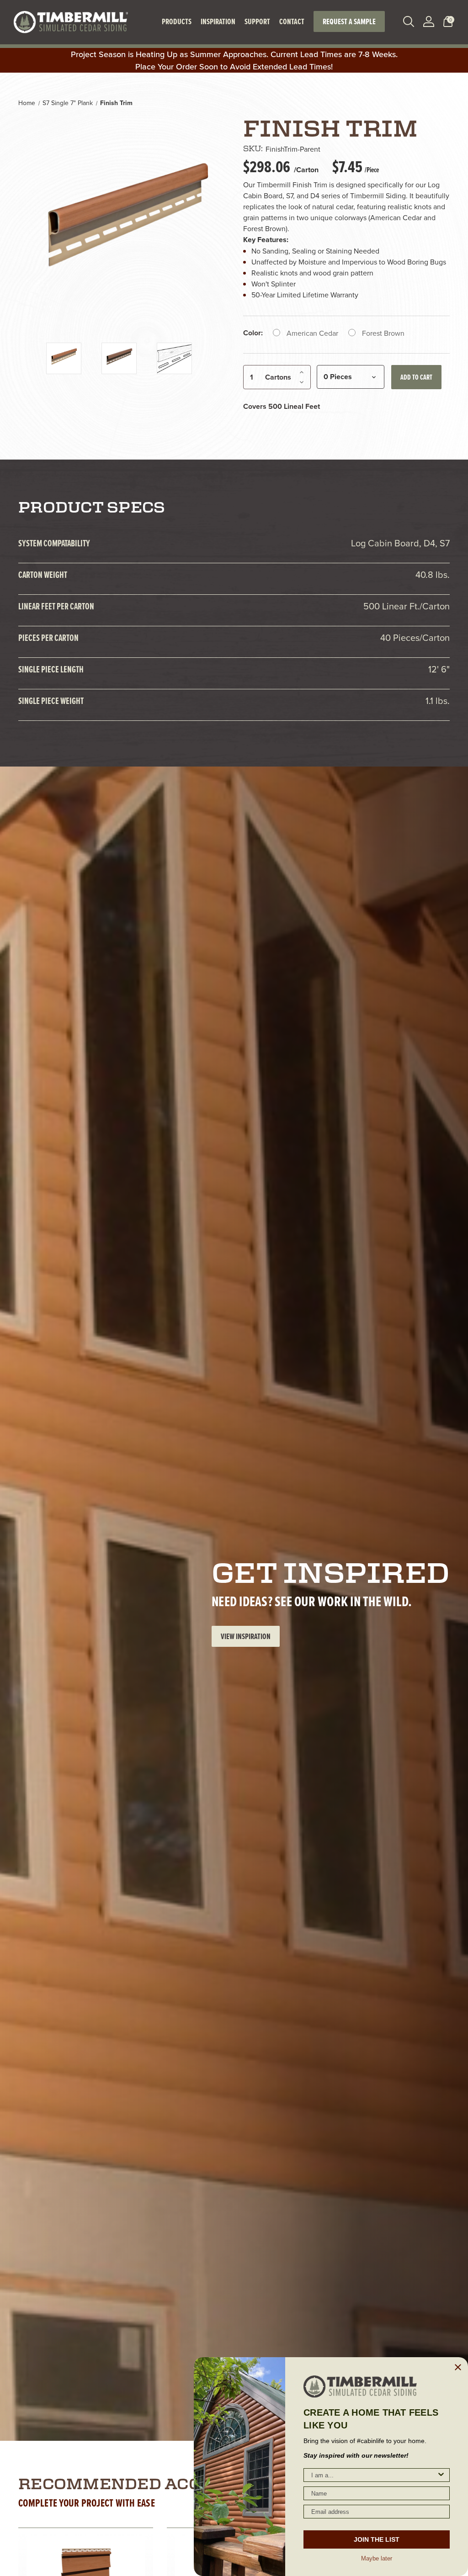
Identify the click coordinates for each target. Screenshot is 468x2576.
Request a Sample (349, 21)
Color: (253, 333)
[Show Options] (441, 2475)
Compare (108, 2562)
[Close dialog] (458, 2367)
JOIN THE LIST (377, 2539)
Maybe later (377, 2558)
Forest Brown (383, 333)
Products (177, 21)
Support (257, 21)
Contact (292, 21)
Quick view (58, 2562)
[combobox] (374, 2475)
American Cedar (312, 333)
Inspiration (218, 21)
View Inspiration (246, 1636)
